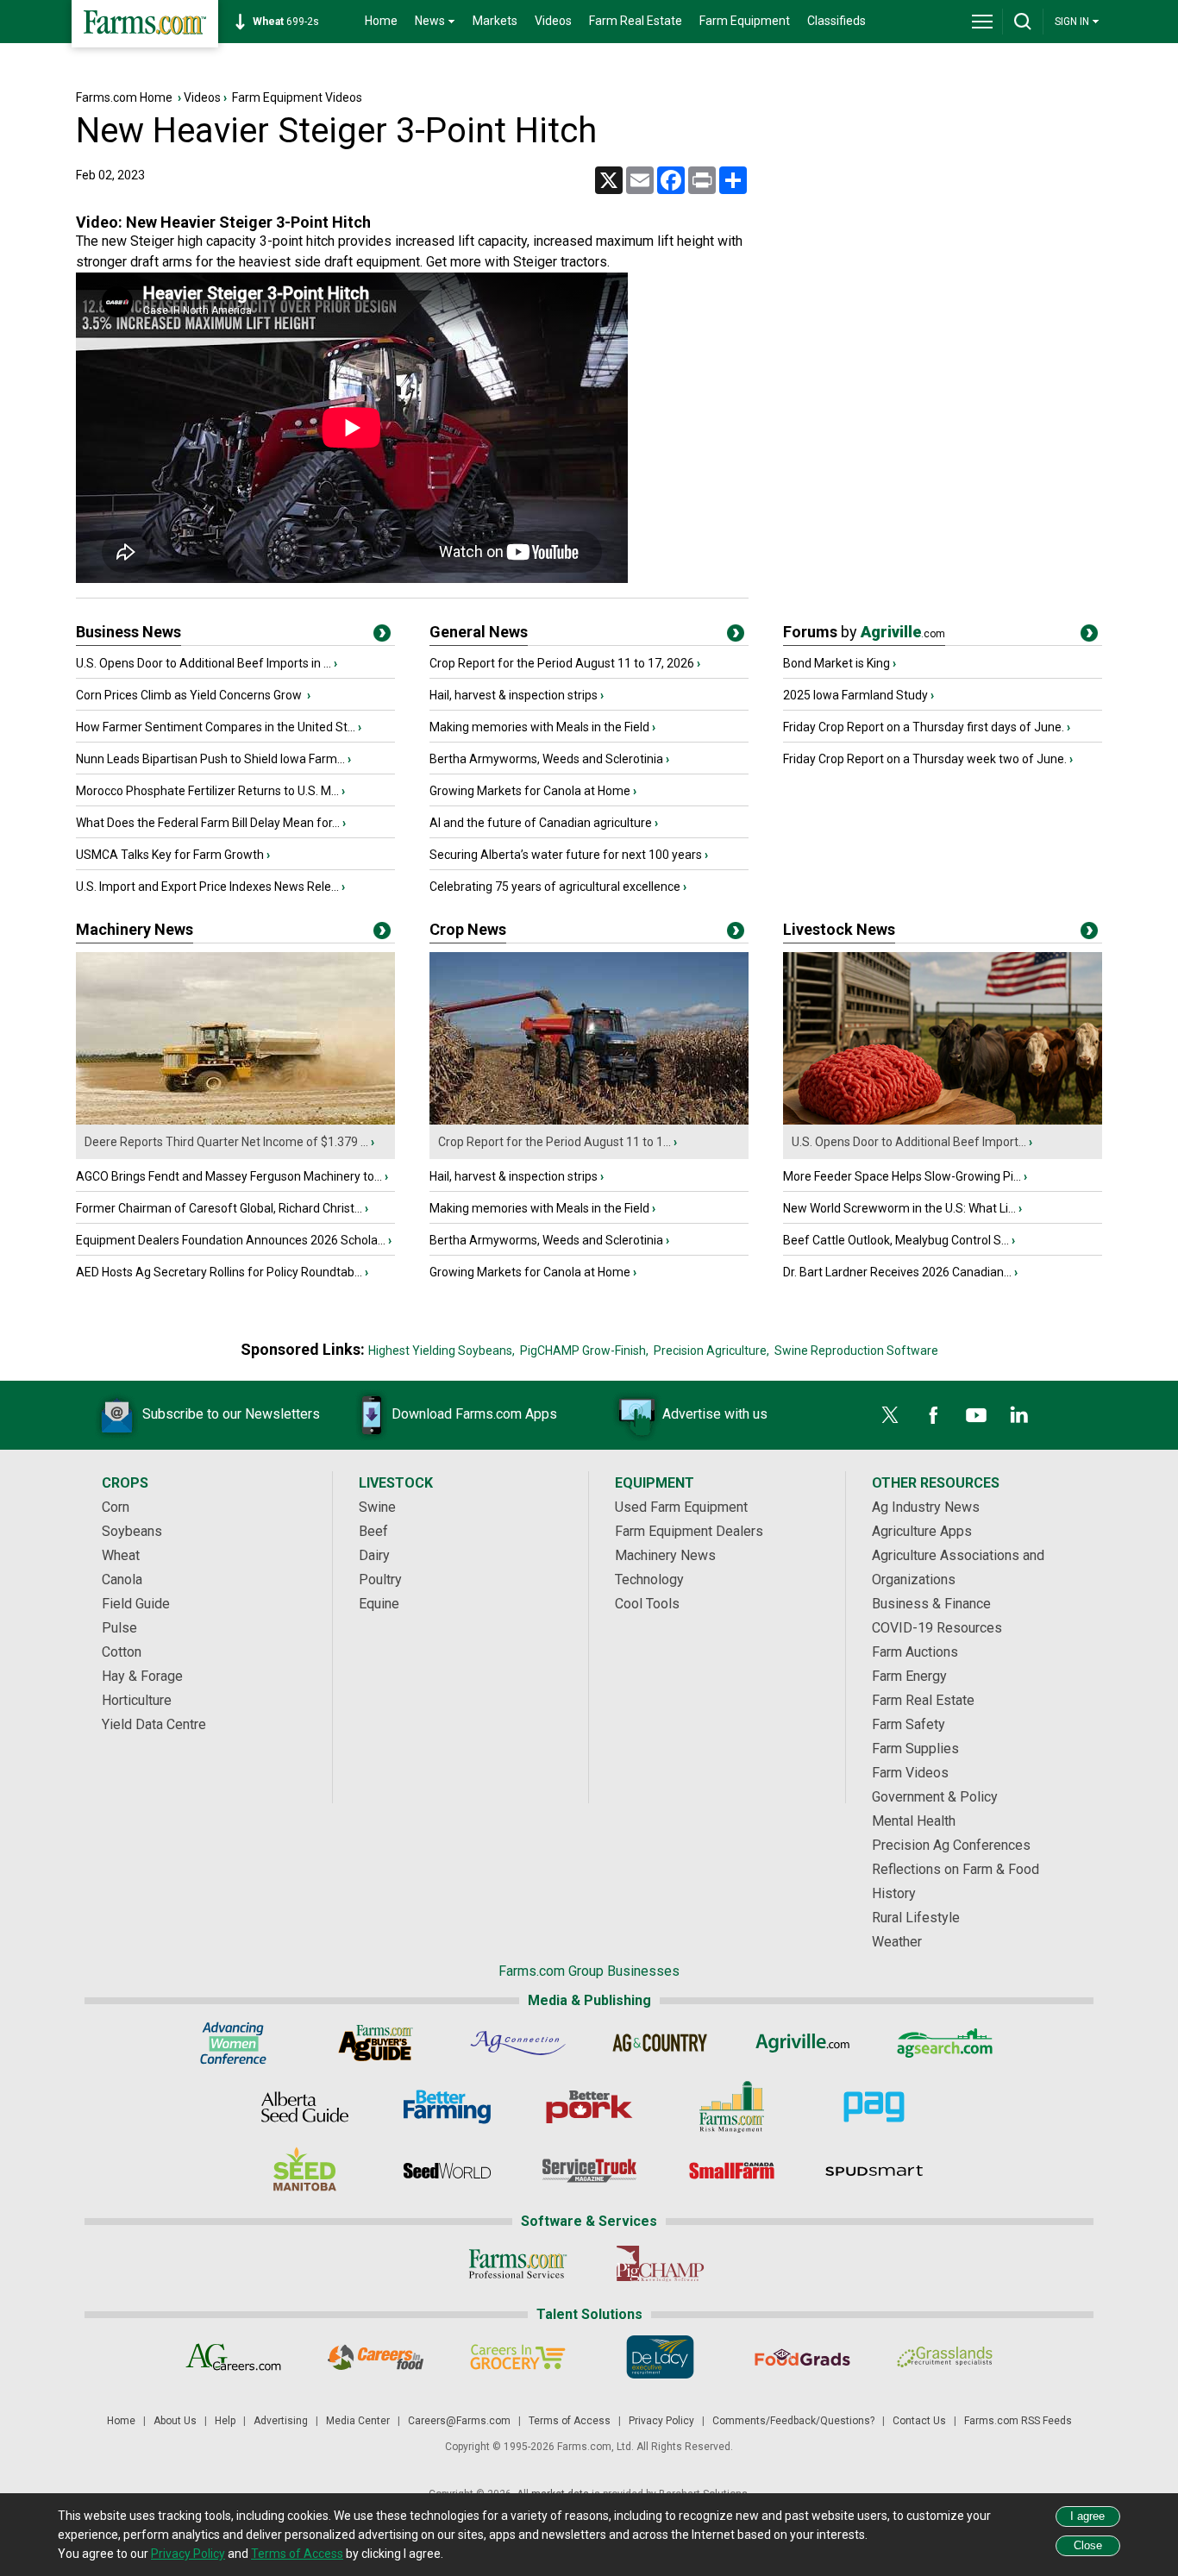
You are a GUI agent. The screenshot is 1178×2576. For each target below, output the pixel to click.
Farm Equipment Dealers (689, 1531)
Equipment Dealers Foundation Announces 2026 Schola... (231, 1240)
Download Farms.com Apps (474, 1414)
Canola (122, 1579)
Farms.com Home (124, 97)
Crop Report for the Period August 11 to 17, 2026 (562, 663)
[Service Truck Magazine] (589, 2171)
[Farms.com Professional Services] (518, 2264)
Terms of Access (570, 2421)
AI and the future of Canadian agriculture (541, 823)
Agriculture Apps (922, 1531)
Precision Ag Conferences (951, 1845)
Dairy (374, 1555)
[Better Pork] (589, 2107)
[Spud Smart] (874, 2171)
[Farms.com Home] (145, 24)
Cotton (122, 1652)
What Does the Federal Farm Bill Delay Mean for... (208, 823)
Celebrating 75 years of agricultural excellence (555, 887)
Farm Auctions (915, 1652)
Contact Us (919, 2421)
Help (225, 2421)
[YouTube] (976, 1415)
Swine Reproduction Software (856, 1351)
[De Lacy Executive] (660, 2357)
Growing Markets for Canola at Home (530, 791)
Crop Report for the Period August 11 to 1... (555, 1142)
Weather (897, 1942)
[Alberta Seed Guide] (305, 2107)
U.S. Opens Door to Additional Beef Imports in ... (204, 663)
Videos (553, 21)
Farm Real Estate (636, 21)
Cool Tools (647, 1604)
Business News (128, 632)
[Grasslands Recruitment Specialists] (945, 2357)
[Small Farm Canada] (732, 2171)
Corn (116, 1507)
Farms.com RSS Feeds (1018, 2421)
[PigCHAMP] (660, 2264)
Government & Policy (935, 1797)
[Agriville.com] (802, 2043)
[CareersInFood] (376, 2357)
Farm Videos (910, 1773)
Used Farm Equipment (681, 1507)
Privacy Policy (661, 2421)
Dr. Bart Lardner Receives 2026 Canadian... (897, 1272)
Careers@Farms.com (459, 2421)
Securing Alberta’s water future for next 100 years (566, 855)
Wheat (121, 1555)
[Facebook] (933, 1415)
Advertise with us (715, 1414)
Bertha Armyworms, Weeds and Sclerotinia (546, 759)
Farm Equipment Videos (297, 97)
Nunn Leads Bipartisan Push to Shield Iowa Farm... (210, 759)
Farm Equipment (745, 21)
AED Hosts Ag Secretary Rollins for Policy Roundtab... (219, 1272)
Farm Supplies (915, 1749)
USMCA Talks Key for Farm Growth (170, 855)
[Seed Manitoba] (305, 2171)
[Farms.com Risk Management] (732, 2107)
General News (479, 632)
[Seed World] (447, 2171)
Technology (649, 1579)
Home (381, 21)
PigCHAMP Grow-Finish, (584, 1351)
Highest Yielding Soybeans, (442, 1351)
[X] (890, 1415)
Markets (495, 21)
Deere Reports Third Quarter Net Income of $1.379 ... (226, 1142)
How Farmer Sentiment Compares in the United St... (216, 727)
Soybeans (132, 1531)
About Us (175, 2421)
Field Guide (136, 1604)
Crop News (468, 929)
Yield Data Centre (154, 1724)
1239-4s (295, 22)
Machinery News (135, 929)
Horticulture (137, 1700)
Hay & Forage (142, 1676)
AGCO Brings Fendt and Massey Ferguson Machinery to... (229, 1176)
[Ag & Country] (660, 2043)
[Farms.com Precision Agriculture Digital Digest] (874, 2107)
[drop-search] (1023, 22)
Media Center (358, 2421)
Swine (377, 1507)
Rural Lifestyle (916, 1918)
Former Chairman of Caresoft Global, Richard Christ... (219, 1208)
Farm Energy (909, 1676)
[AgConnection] (518, 2043)
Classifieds (837, 21)
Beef (373, 1531)
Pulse (119, 1628)
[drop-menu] (982, 22)
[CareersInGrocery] (518, 2357)
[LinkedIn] (1019, 1415)
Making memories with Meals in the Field (539, 727)
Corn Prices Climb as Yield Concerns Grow (190, 695)
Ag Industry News (926, 1507)
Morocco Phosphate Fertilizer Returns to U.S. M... (207, 791)
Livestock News (839, 929)
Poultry (380, 1579)
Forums (864, 632)
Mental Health (914, 1821)
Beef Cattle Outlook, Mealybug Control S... (896, 1240)
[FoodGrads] (802, 2357)
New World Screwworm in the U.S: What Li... (899, 1208)
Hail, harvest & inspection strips (514, 695)
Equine (379, 1604)
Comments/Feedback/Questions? (793, 2421)
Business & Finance (931, 1604)
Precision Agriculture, (711, 1351)
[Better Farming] (447, 2107)
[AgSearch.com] (945, 2043)
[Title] (382, 636)
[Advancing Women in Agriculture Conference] (233, 2043)
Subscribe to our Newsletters (231, 1414)
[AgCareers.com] (233, 2357)
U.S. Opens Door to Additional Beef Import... (909, 1142)
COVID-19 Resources (937, 1628)
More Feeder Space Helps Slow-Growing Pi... (902, 1176)
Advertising (281, 2421)
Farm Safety (909, 1724)
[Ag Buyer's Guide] (376, 2043)
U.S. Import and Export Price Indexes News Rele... (207, 887)
